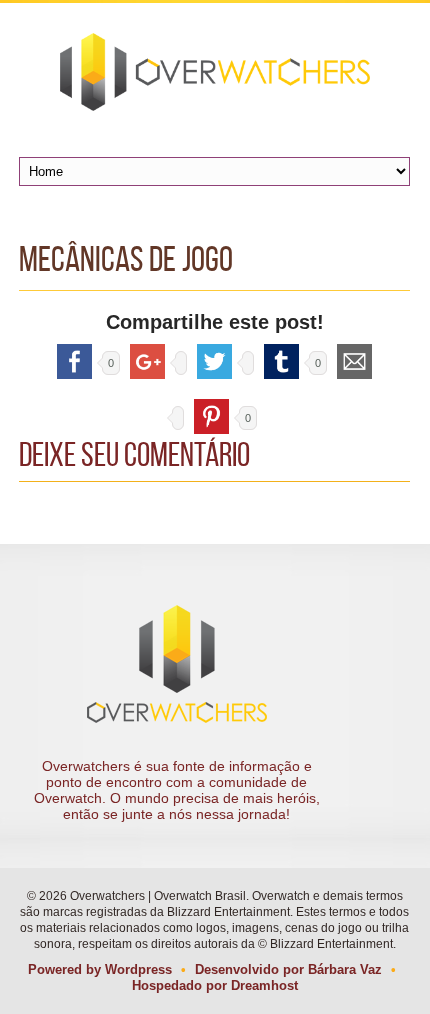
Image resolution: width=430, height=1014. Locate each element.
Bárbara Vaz (345, 969)
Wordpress (138, 969)
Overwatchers (214, 72)
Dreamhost (264, 985)
